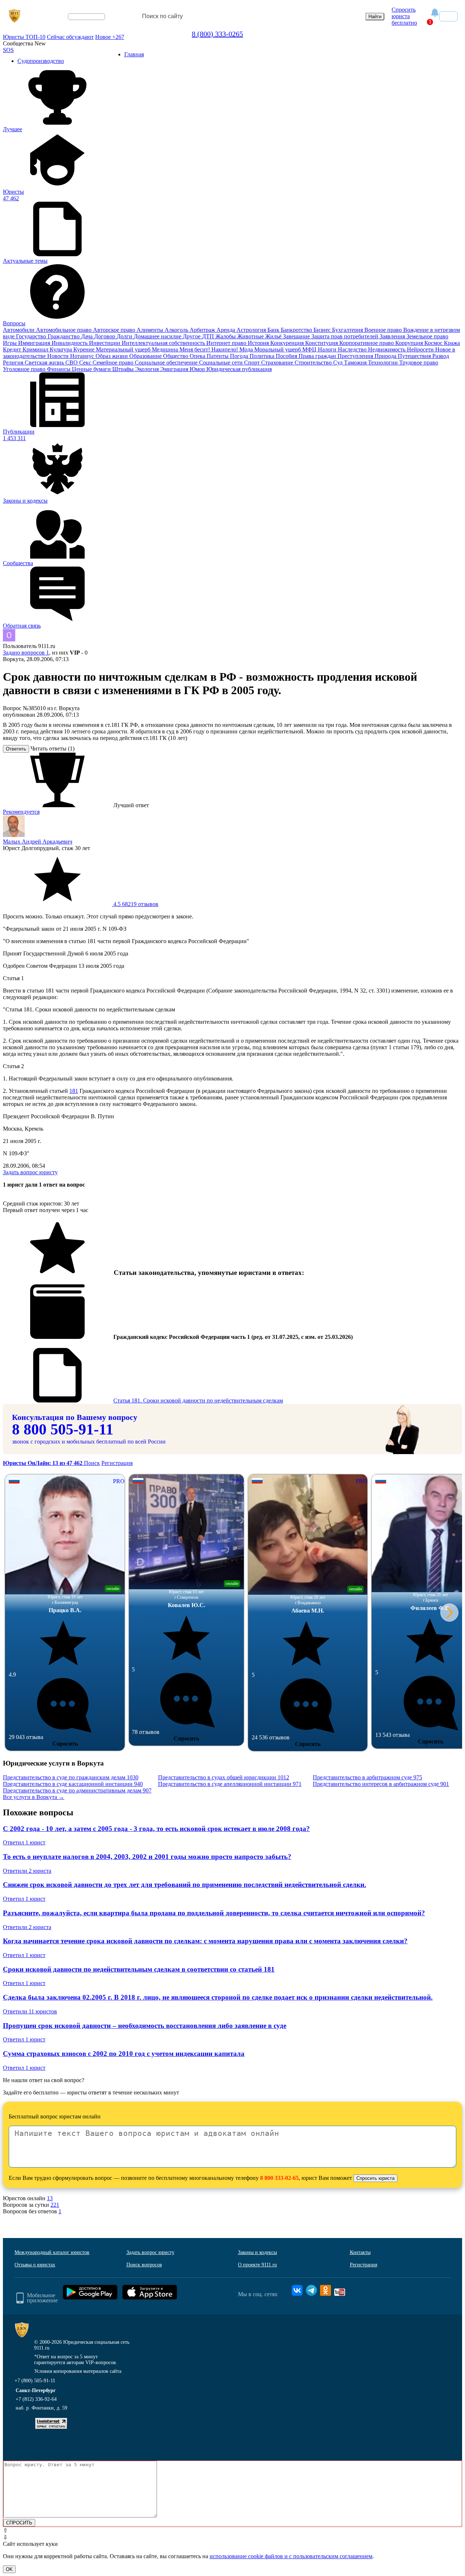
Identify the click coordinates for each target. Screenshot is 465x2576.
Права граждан (318, 356)
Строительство (314, 363)
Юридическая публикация (239, 369)
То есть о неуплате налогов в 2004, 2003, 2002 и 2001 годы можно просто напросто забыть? (147, 1857)
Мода (247, 349)
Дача (88, 336)
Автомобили (19, 330)
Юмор (198, 369)
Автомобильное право (64, 330)
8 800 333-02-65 (279, 2178)
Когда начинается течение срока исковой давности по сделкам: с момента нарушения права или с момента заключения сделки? (205, 1941)
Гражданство (64, 336)
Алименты (151, 330)
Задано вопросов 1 (26, 653)
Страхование (278, 363)
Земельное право (427, 336)
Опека (198, 356)
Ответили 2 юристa (27, 1871)
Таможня (356, 363)
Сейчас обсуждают (70, 37)
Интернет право (227, 343)
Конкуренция (288, 343)
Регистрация (117, 1463)
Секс (86, 363)
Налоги (328, 349)
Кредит (13, 349)
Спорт (253, 363)
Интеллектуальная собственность (164, 343)
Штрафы (124, 369)
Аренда (227, 330)
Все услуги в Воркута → (34, 1797)
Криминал (36, 349)
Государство (32, 336)
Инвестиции (105, 343)
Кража (452, 343)
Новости (59, 356)
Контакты (360, 2252)
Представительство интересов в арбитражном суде (381, 1784)
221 (55, 2205)
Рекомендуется (21, 812)
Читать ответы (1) (52, 748)
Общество (176, 356)
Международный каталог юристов (52, 2252)
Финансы (59, 369)
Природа (386, 356)
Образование (146, 356)
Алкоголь (177, 330)
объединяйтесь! (86, 17)
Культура (62, 349)
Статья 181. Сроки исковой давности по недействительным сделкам (198, 1400)
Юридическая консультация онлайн (80, 23)
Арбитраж (203, 330)
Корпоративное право (367, 343)
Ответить (16, 749)
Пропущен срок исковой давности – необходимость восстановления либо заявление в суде (145, 2026)
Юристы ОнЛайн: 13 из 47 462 (43, 1463)
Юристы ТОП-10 (24, 37)
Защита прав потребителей (345, 336)
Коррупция (410, 343)
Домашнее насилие (158, 336)
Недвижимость (387, 349)
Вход (448, 16)
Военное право (384, 330)
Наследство (353, 349)
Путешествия (415, 356)
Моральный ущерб (278, 349)
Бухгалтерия (348, 330)
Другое (192, 336)
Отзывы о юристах (35, 2265)
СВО (72, 363)
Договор (105, 336)
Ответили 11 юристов (30, 2011)
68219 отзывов (135, 904)
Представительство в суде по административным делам (77, 1790)
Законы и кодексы (257, 2252)
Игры (11, 343)
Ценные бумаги (92, 369)
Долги (125, 336)
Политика (263, 356)
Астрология (252, 330)
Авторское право (115, 330)
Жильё (274, 336)
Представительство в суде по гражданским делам (71, 1777)
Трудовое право (419, 363)
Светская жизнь (45, 363)
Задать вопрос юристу (30, 1172)
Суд (339, 363)
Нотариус (83, 356)
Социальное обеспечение (167, 363)
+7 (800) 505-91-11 (35, 2381)
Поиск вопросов (144, 2265)
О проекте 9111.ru (257, 2265)
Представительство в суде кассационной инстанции (73, 1784)
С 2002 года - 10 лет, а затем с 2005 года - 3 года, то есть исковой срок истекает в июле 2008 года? (156, 1829)
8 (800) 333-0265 (217, 34)
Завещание (297, 336)
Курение (85, 349)
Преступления (356, 356)
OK (9, 2569)
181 (74, 1091)
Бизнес (323, 330)
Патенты (218, 356)
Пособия (287, 356)
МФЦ (310, 349)
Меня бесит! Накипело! (209, 349)
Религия (14, 363)
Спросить (65, 1744)
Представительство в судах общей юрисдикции (224, 1777)
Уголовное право (25, 369)
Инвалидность (70, 343)
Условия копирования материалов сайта (78, 2371)
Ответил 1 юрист (24, 1842)
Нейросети (421, 349)
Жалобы (226, 336)
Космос (434, 343)
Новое (110, 37)
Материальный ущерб (124, 349)
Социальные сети (222, 363)
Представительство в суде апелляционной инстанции (230, 1784)
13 (50, 2198)
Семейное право (114, 363)
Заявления (393, 336)
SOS (8, 50)
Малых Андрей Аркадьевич (38, 842)
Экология (148, 369)
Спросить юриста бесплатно (404, 16)
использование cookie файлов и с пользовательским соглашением (291, 2556)
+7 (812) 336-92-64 (36, 2399)
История (259, 343)
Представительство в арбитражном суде (367, 1777)
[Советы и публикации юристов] (15, 16)
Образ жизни (112, 356)
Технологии (384, 363)
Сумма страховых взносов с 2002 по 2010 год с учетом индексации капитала (124, 2054)
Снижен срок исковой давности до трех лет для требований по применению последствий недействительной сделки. (185, 1885)
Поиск (92, 1463)
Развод (441, 356)
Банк (274, 330)
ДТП (209, 336)
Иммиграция (35, 343)
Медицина (166, 349)
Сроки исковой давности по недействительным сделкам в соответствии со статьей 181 (139, 1969)
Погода (240, 356)
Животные (251, 336)
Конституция (322, 343)
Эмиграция (175, 369)
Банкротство (297, 330)
